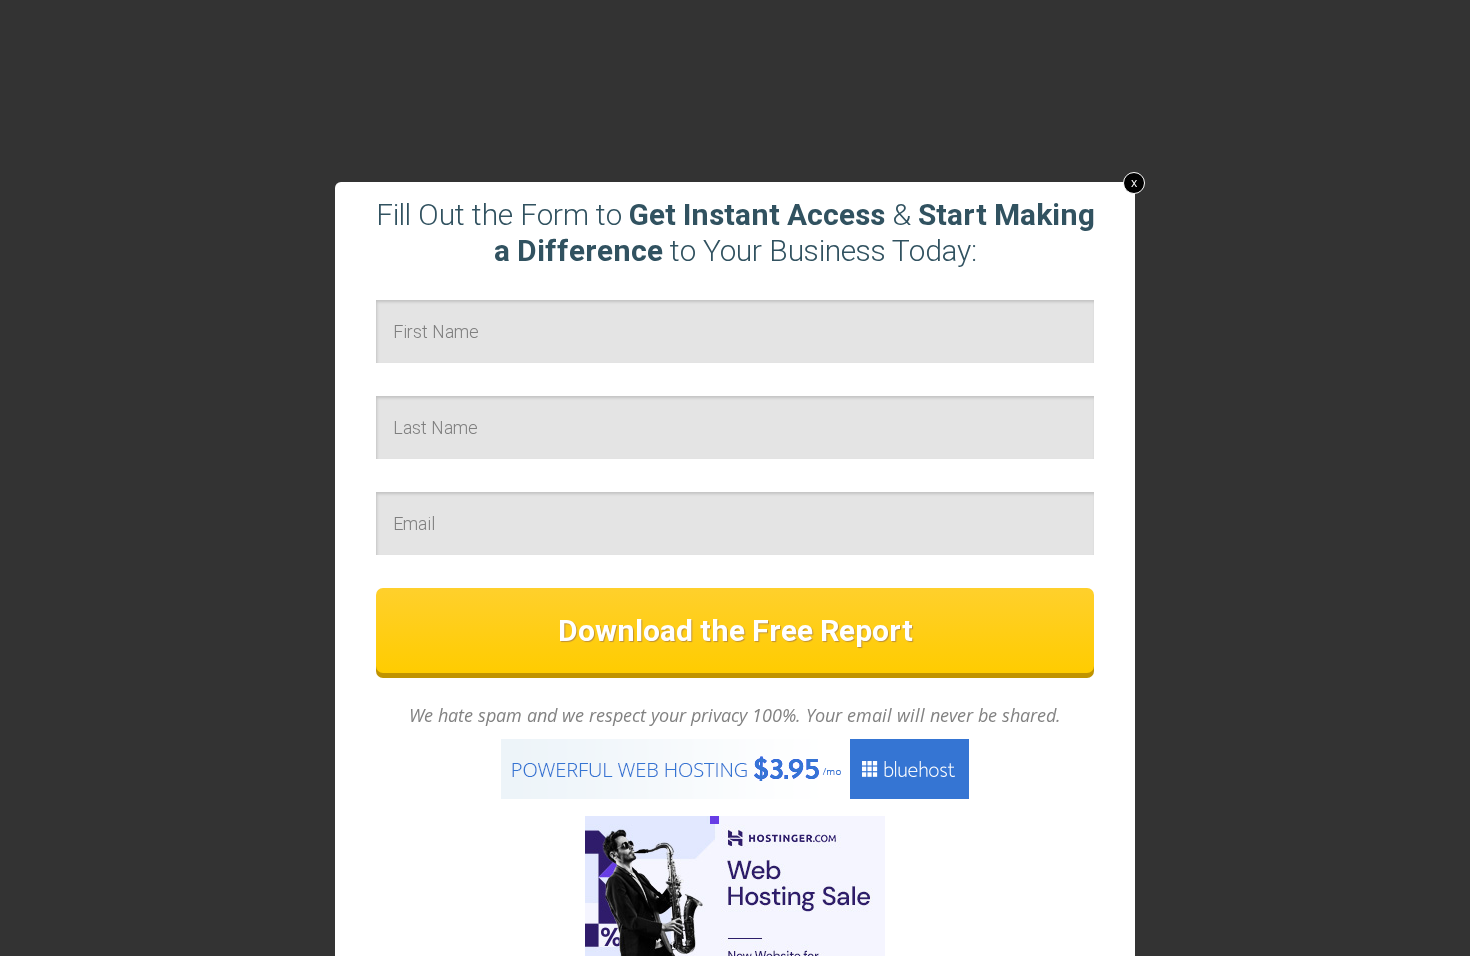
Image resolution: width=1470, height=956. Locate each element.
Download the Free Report (735, 630)
